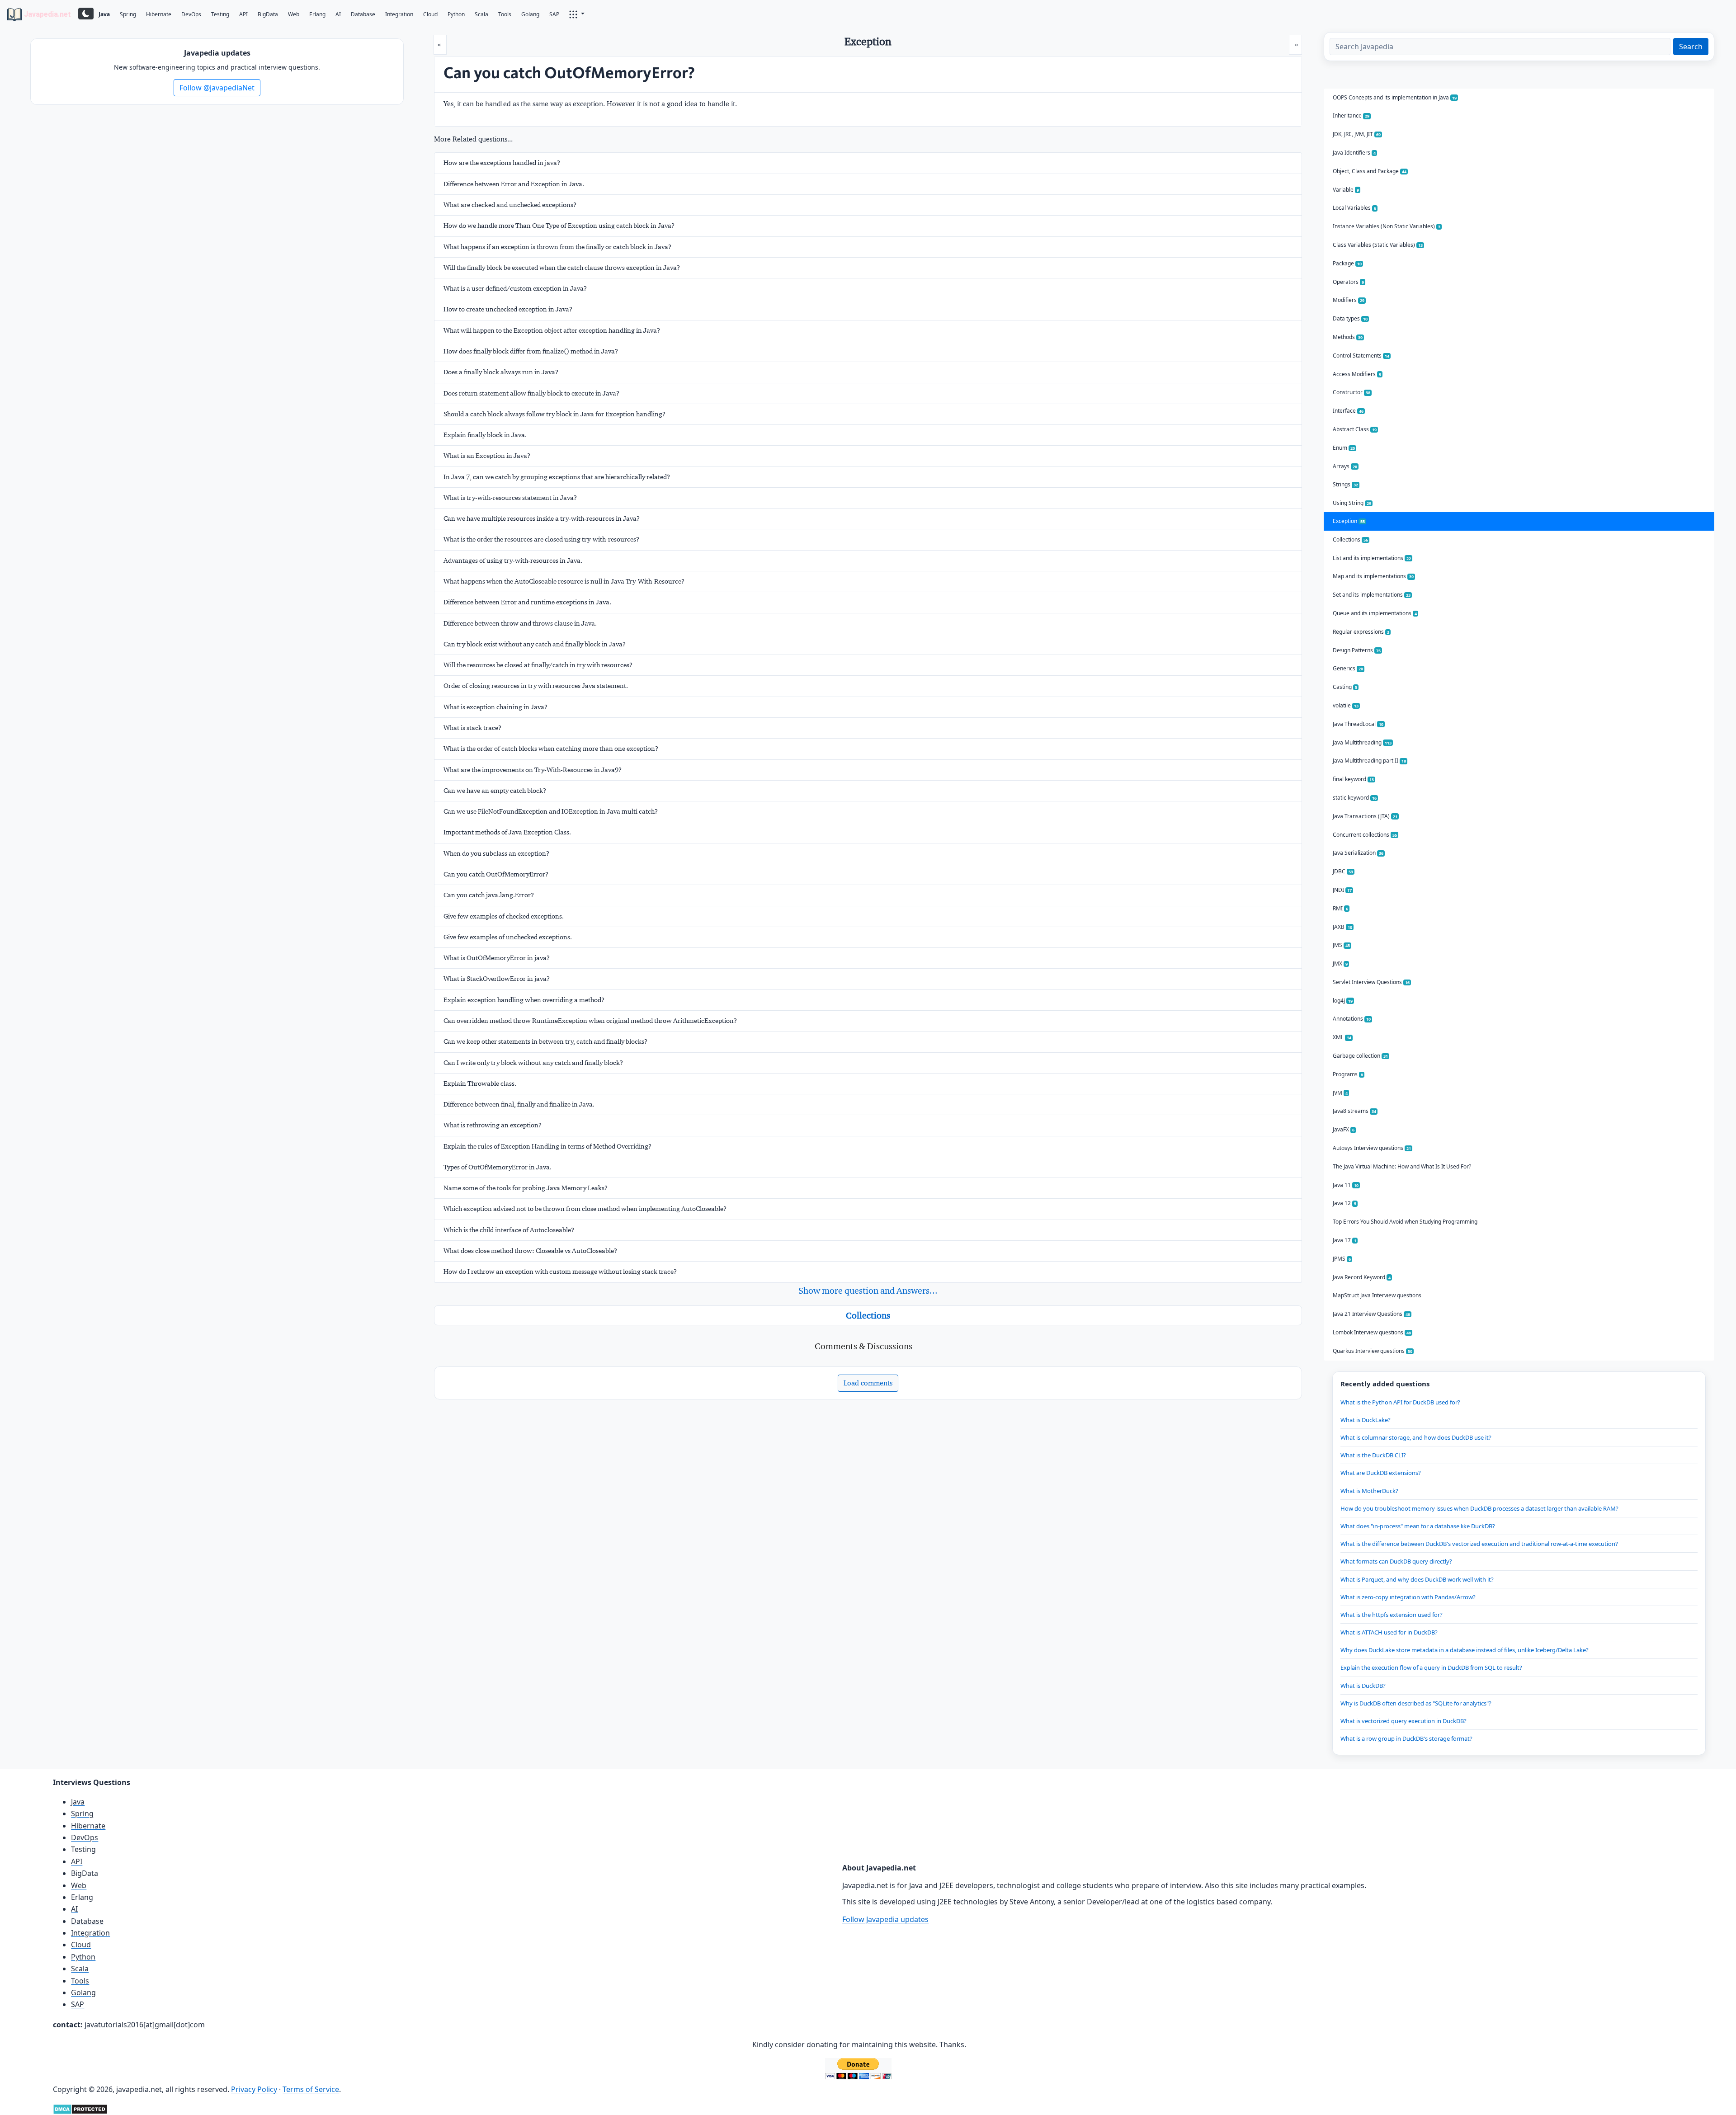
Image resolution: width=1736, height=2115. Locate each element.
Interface (1348, 411)
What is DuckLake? (1366, 1420)
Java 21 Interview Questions (1371, 1314)
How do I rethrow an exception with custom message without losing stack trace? (560, 1272)
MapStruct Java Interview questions (1377, 1295)
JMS (1341, 945)
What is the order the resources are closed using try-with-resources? (541, 539)
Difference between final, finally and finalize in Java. (519, 1104)
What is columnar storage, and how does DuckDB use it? (1416, 1437)
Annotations (1352, 1019)
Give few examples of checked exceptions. (504, 916)
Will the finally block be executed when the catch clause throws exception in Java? (562, 268)
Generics (1348, 668)
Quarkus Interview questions (1373, 1351)
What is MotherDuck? (1369, 1491)
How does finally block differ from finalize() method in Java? (531, 351)
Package (1347, 263)
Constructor (1352, 392)
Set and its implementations (1372, 595)
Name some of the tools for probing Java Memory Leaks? (526, 1188)
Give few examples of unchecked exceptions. (508, 937)
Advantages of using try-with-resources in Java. (513, 561)
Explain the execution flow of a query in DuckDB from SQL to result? (1431, 1668)
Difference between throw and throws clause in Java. (520, 623)
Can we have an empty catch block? (495, 791)
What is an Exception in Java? (487, 456)
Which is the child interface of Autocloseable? (509, 1230)
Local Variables (1354, 208)
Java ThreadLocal (1358, 724)
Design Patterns (1357, 650)
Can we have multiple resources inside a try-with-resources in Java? (542, 518)
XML (1342, 1037)
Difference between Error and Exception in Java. (514, 184)
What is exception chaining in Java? (495, 707)
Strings (1345, 484)
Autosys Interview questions (1372, 1148)
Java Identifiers (1354, 153)
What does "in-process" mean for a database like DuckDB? (1418, 1526)
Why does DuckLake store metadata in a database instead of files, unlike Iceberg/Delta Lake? (1465, 1650)
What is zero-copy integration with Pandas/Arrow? (1408, 1597)
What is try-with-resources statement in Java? (510, 498)
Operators (1348, 282)
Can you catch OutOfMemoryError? (496, 874)
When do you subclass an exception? (496, 853)
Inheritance (1351, 115)
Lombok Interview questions (1372, 1332)
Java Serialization (1358, 853)
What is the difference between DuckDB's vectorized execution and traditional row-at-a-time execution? (1479, 1544)
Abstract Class (1355, 429)
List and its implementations (1372, 558)
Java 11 (1346, 1185)
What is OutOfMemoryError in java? (497, 958)
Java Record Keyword (1362, 1277)
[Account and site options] (577, 14)
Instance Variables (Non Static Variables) (1387, 226)
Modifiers (1349, 300)
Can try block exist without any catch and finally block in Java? (535, 644)
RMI (1340, 908)
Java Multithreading (1362, 742)
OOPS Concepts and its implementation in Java (1395, 97)
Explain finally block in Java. (485, 435)
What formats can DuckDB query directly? (1396, 1561)
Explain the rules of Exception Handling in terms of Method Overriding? (547, 1146)
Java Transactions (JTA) (1365, 816)
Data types (1350, 318)
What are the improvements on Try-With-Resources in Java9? (533, 770)
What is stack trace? (472, 728)
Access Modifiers (1357, 374)
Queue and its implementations (1375, 613)
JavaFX (1344, 1129)
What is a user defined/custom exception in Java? (515, 288)
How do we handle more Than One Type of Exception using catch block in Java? (559, 226)
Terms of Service (311, 2089)
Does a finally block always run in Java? (501, 372)
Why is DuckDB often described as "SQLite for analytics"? (1416, 1703)
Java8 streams (1354, 1111)
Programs (1348, 1074)
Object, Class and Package (1370, 171)
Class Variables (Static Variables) (1378, 245)
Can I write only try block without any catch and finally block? (533, 1063)
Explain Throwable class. (480, 1083)
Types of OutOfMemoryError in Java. (498, 1167)
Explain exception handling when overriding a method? (524, 1000)
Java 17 (1344, 1240)
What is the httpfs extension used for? (1392, 1615)
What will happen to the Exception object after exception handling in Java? (552, 330)
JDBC (1343, 871)
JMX (1340, 963)
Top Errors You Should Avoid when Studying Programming (1405, 1222)
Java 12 (1344, 1203)
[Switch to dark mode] (86, 14)
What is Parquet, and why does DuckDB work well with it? (1417, 1579)
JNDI (1342, 890)
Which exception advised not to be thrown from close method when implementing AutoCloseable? (585, 1209)
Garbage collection (1360, 1056)
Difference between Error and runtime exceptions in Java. (527, 602)
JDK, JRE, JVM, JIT (1357, 134)
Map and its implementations (1373, 576)
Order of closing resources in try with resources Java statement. (536, 686)
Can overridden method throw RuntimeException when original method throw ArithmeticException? (590, 1021)
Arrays (1345, 466)
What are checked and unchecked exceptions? (510, 205)
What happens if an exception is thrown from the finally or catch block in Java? (557, 247)
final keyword (1353, 779)
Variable (1346, 190)
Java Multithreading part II (1369, 761)
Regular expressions (1361, 632)
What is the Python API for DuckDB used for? (1400, 1402)
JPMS (1342, 1259)
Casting (1345, 687)
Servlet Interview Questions (1371, 982)
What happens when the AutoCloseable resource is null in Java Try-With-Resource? (564, 581)
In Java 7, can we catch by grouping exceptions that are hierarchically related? (557, 477)
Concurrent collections (1365, 835)
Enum (1344, 448)
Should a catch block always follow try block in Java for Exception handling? (554, 414)
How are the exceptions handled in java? (502, 163)
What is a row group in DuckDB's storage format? (1406, 1738)
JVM (1340, 1093)
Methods (1348, 337)
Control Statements (1361, 356)
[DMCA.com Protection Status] (80, 2108)
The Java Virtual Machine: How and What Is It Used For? (1402, 1166)
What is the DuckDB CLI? (1373, 1455)
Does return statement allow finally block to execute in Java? (531, 393)
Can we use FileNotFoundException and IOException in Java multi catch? (551, 811)
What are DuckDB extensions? (1381, 1473)
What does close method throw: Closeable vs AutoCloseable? (530, 1251)
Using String (1352, 503)
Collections (868, 1315)
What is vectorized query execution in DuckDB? (1403, 1721)
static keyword (1355, 798)
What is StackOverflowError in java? (497, 979)
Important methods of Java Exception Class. (507, 832)
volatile (1346, 705)
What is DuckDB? (1363, 1686)
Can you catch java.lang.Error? (489, 895)
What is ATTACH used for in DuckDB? (1389, 1632)
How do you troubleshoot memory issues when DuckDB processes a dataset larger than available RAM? (1479, 1508)
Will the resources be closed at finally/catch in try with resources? (538, 665)
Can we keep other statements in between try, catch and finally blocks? (545, 1041)
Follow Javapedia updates (885, 1919)
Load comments (868, 1383)
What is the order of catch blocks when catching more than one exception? (551, 749)
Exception (1349, 521)
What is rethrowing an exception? (493, 1125)
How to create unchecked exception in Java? (508, 309)
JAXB (1342, 927)
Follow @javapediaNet (217, 88)
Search (1691, 47)
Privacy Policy (254, 2089)
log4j (1343, 1001)
